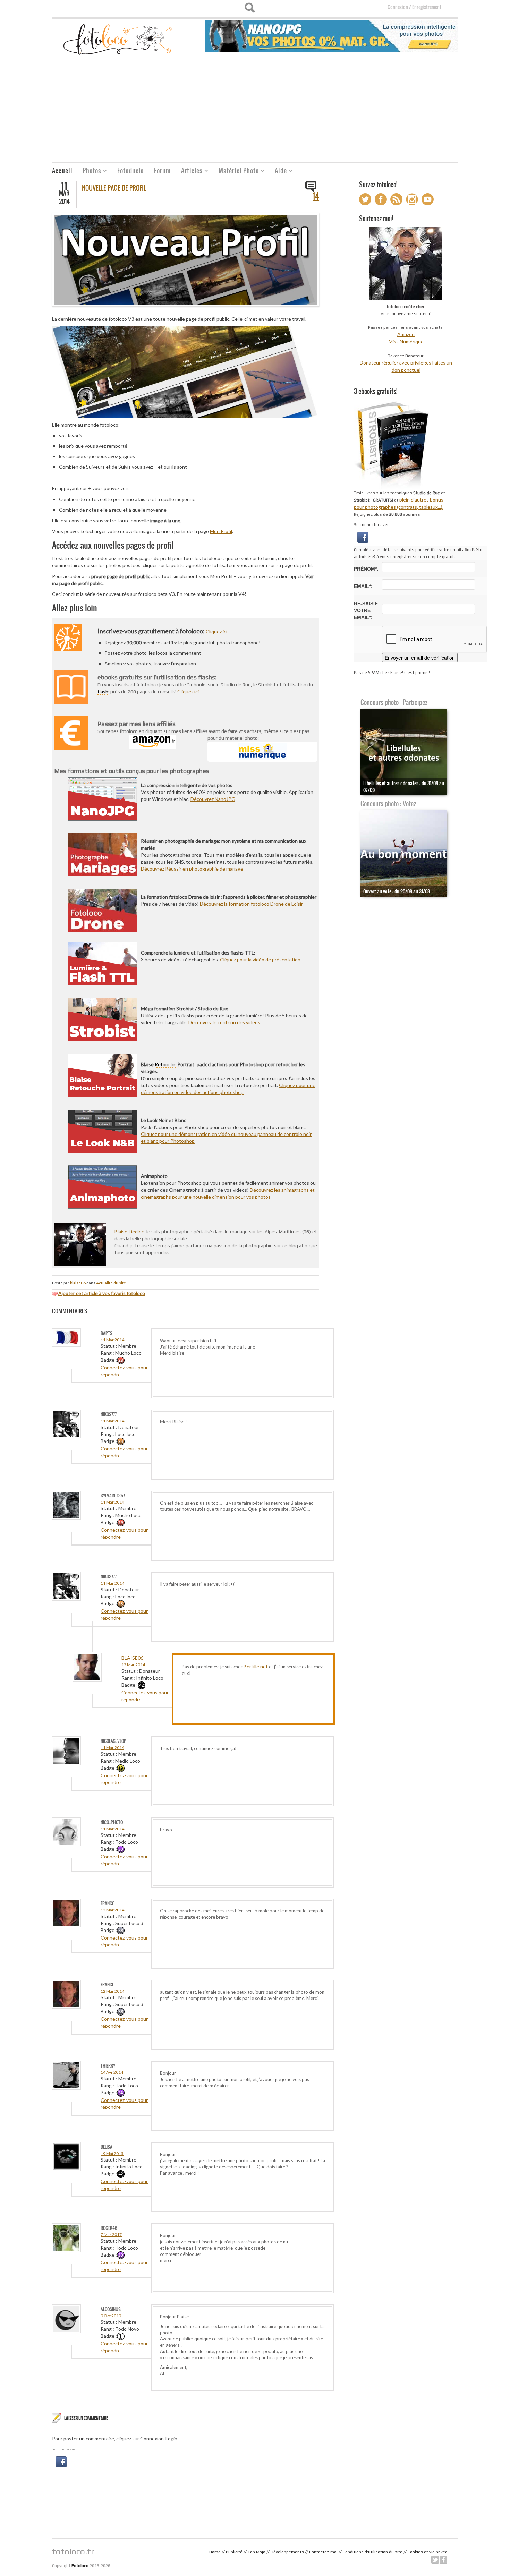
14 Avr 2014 (112, 2072)
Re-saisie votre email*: (366, 610)
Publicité (234, 2552)
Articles (189, 172)
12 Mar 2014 (133, 1665)
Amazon (406, 334)
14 (316, 196)
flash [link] (103, 691)
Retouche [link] (165, 1064)
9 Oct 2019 (111, 2316)
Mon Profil (221, 531)
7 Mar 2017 (111, 2235)
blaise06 (78, 1283)
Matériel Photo (236, 172)
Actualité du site (111, 1283)
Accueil (62, 171)
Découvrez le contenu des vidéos (224, 1022)
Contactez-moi (323, 2552)
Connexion (398, 7)
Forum (162, 171)
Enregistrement (427, 7)
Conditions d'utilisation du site (373, 2552)
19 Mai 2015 (112, 2153)
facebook (443, 2560)
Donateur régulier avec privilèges (396, 363)
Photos (89, 172)
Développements (287, 2552)
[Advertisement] (255, 110)
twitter (435, 2560)
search (250, 8)
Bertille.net (256, 1666)
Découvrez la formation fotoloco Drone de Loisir (251, 904)
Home (215, 2552)
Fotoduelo (130, 171)
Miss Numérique (406, 341)
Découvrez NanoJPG (213, 799)
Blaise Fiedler (129, 1231)
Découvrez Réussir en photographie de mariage (192, 869)
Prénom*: (366, 569)
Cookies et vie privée (428, 2552)
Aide (278, 172)
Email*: (363, 586)
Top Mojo (257, 2552)
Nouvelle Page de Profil (114, 188)
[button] (61, 2461)
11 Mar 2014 (112, 1340)
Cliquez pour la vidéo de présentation (260, 960)
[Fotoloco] (118, 39)
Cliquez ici (216, 631)
